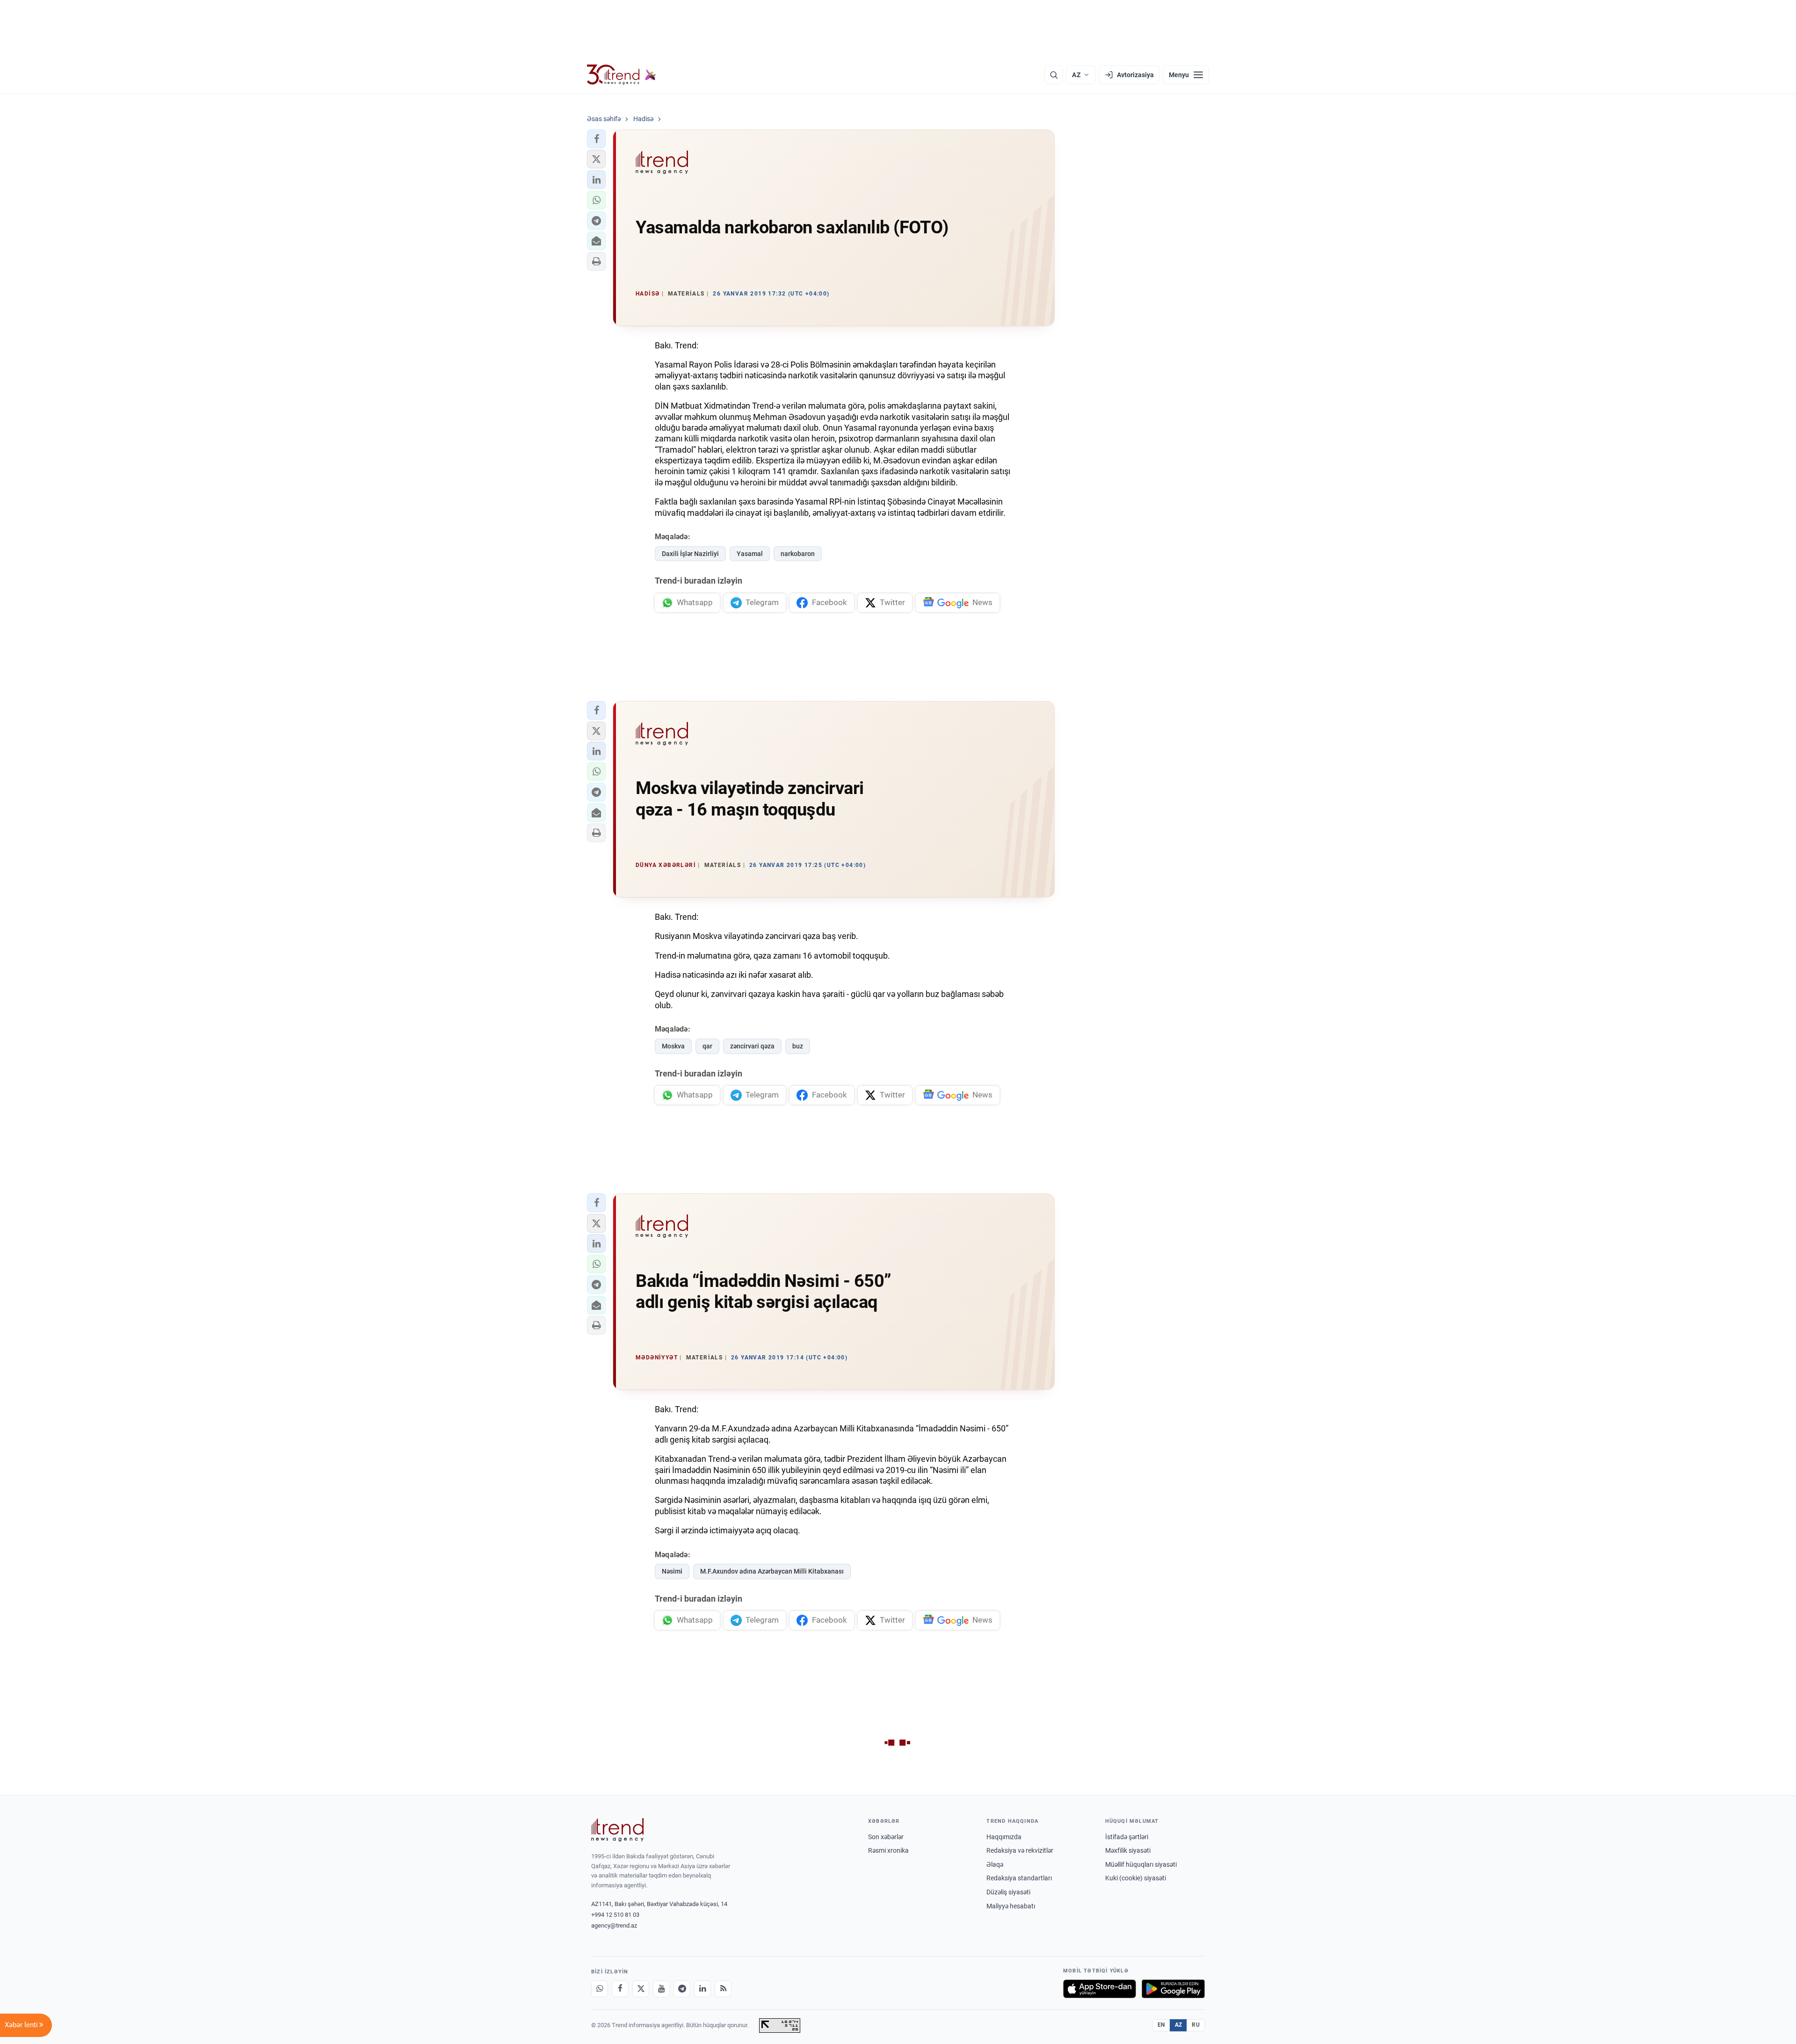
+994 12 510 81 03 (615, 1915)
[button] (596, 139)
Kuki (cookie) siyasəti (1136, 1878)
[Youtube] (661, 1989)
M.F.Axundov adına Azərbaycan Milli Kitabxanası (772, 1571)
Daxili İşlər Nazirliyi (690, 554)
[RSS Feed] (723, 1989)
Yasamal (750, 554)
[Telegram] (682, 1989)
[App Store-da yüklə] (1100, 1989)
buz (798, 1046)
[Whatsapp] (600, 1989)
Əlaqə (995, 1864)
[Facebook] (620, 1989)
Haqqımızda (1004, 1837)
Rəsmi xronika (888, 1850)
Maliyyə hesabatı (1011, 1906)
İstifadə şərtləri (1127, 1837)
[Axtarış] (1054, 75)
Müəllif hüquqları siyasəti (1141, 1864)
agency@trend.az (614, 1925)
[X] (641, 1989)
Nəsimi (672, 1571)
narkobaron (798, 554)
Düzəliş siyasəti (1008, 1892)
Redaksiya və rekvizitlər (1020, 1850)
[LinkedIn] (702, 1989)
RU (1196, 2025)
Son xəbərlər (886, 1837)
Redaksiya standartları (1019, 1878)
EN (1161, 2025)
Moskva (673, 1046)
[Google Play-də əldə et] (1173, 1989)
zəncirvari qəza (752, 1046)
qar (707, 1046)
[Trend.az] (622, 75)
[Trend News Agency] (617, 1830)
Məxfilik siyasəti (1128, 1850)
